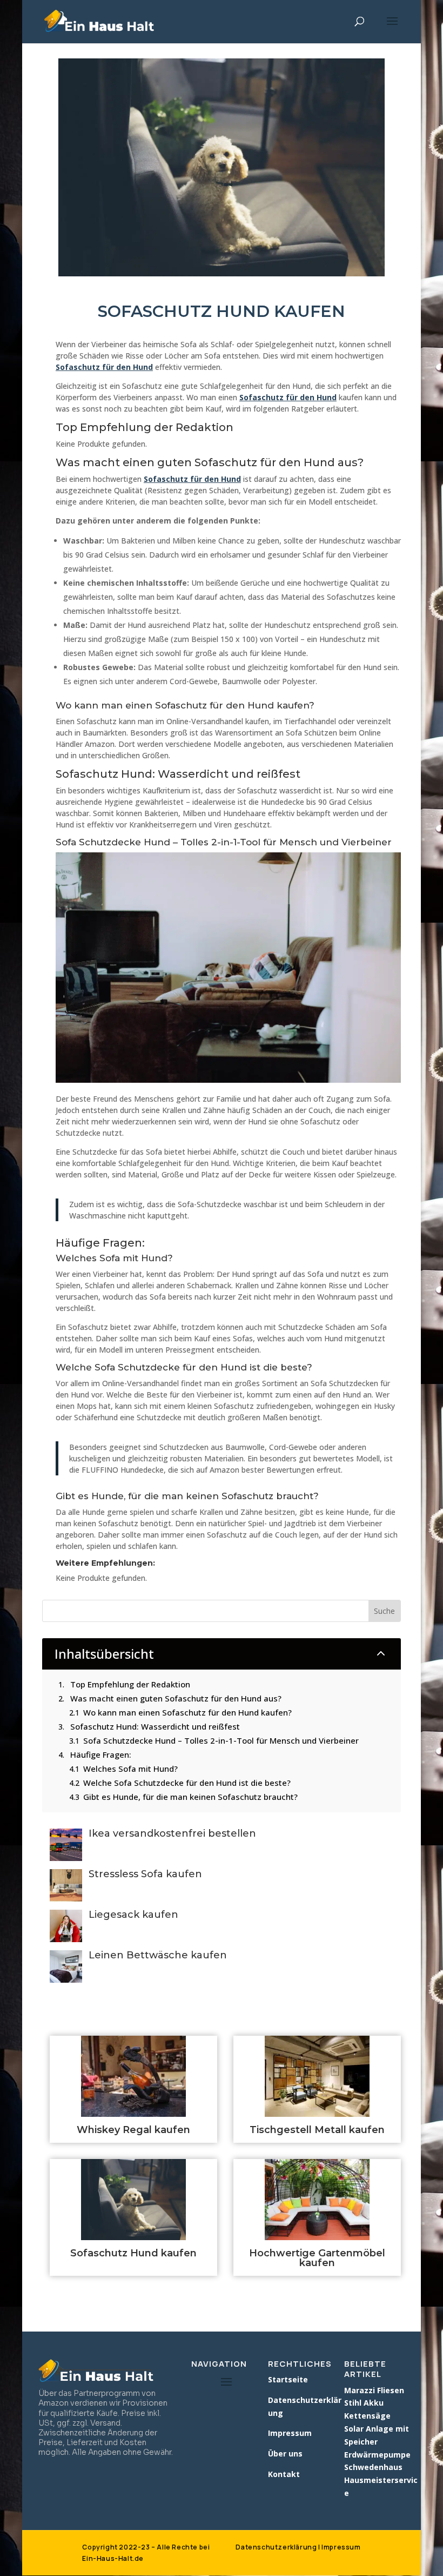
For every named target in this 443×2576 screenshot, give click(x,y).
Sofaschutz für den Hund (104, 367)
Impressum (341, 2547)
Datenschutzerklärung (276, 2547)
